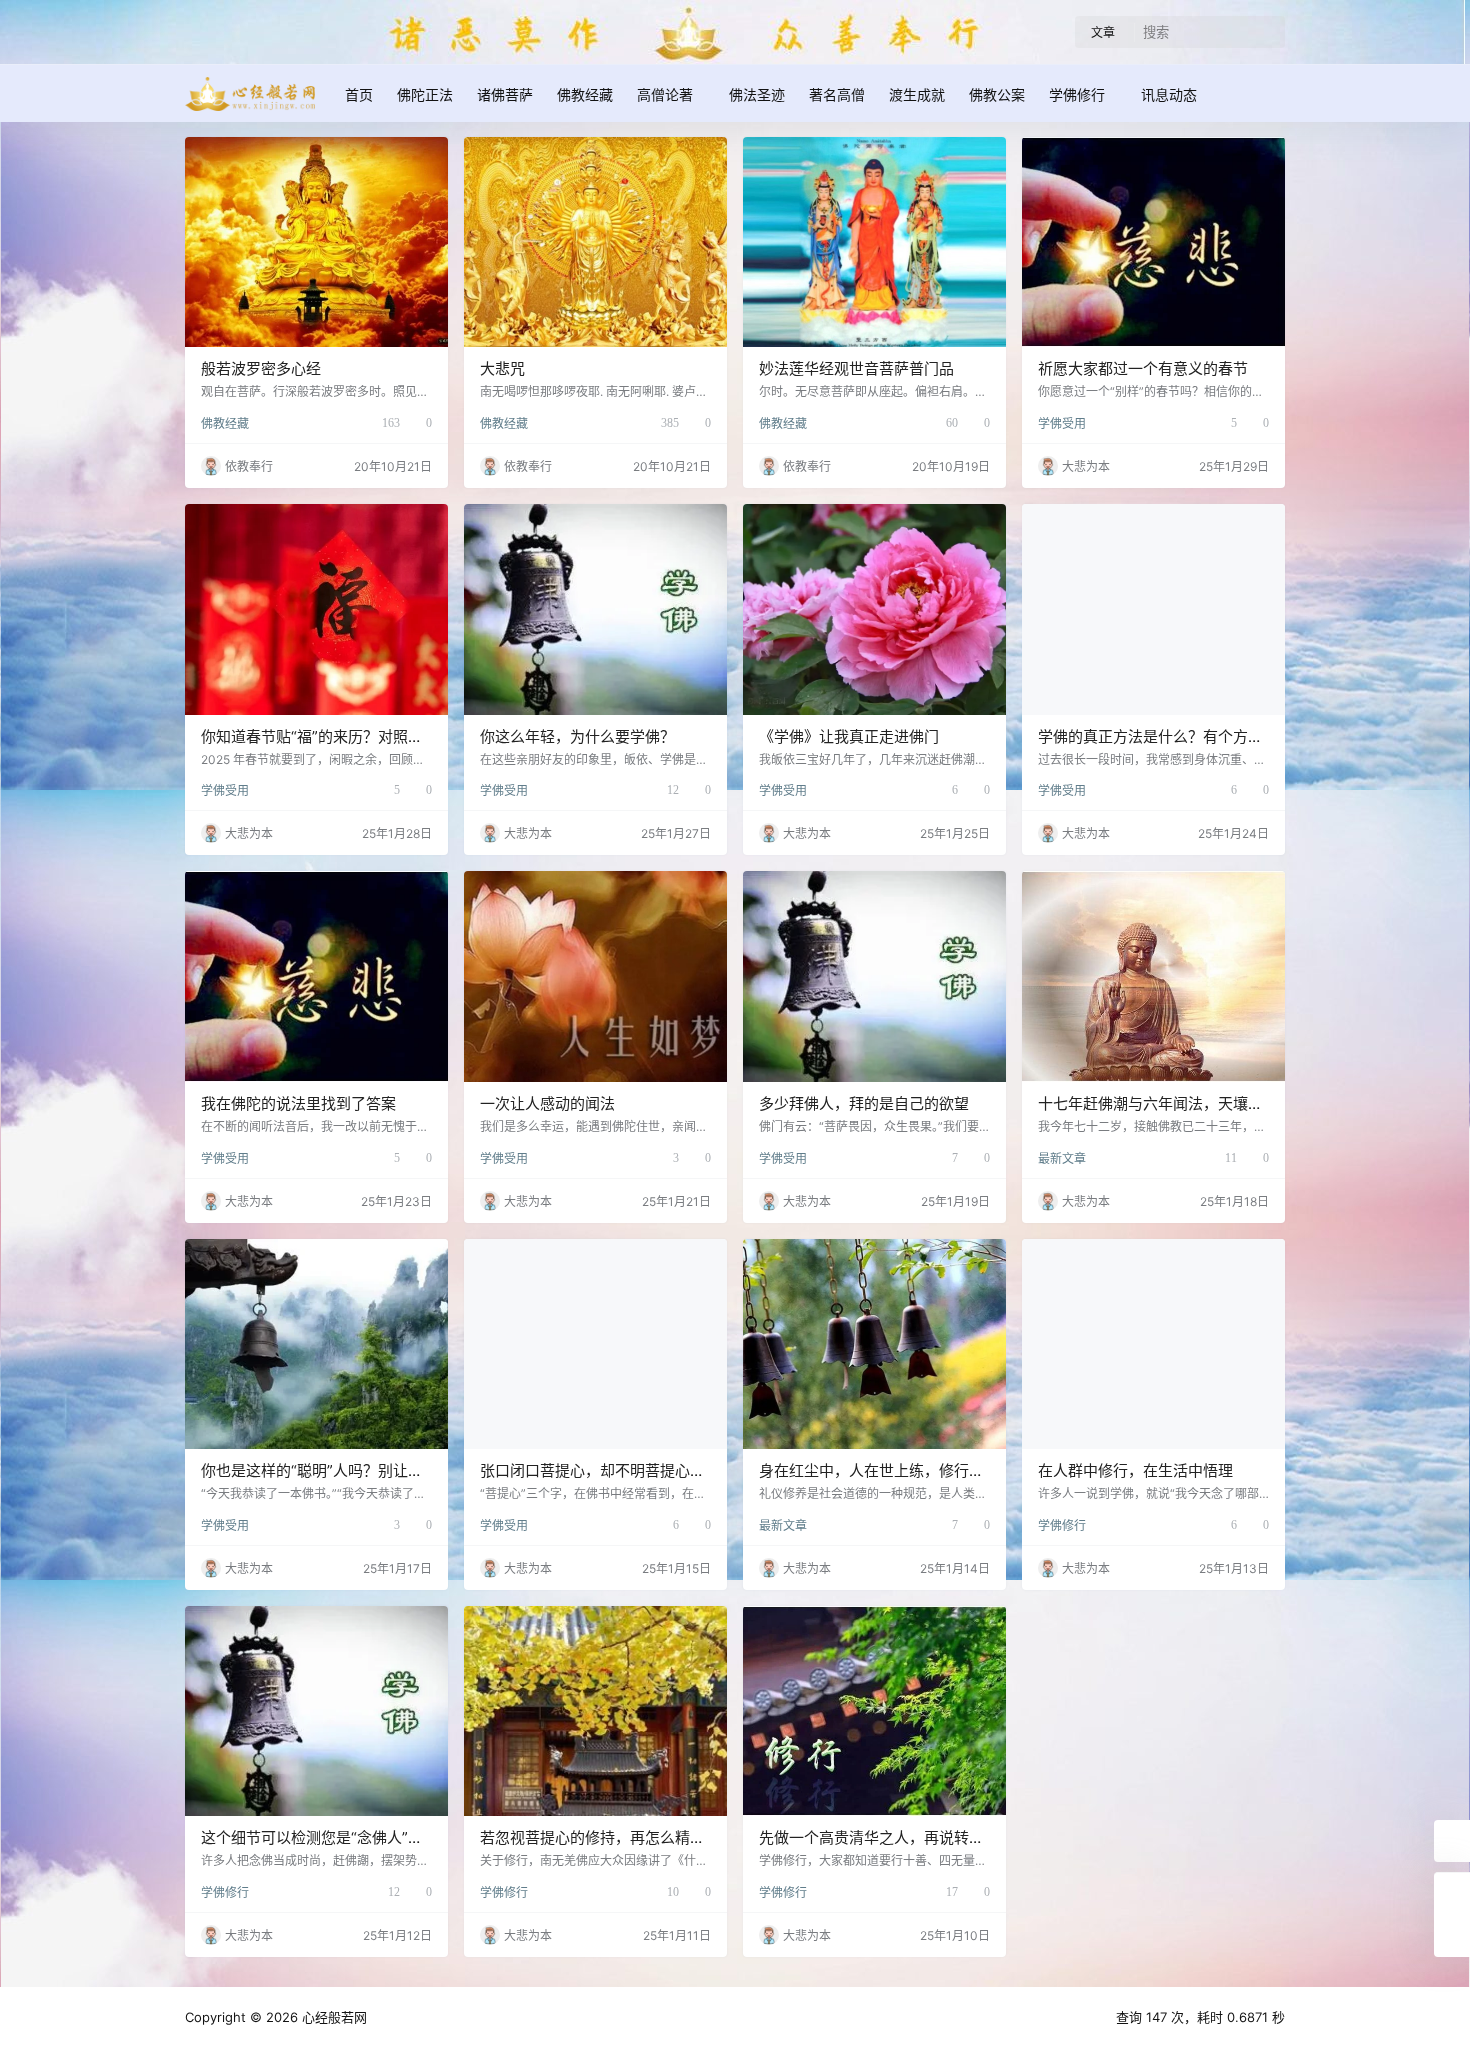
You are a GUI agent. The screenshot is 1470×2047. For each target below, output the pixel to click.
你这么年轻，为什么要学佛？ (577, 736)
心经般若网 (332, 2017)
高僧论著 (665, 94)
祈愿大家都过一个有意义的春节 (1143, 368)
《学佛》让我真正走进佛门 (849, 736)
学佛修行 (1077, 94)
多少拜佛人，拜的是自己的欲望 (864, 1103)
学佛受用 (1062, 423)
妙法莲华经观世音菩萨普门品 (856, 368)
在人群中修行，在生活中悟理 (1135, 1470)
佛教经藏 (225, 423)
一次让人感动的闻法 (547, 1103)
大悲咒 (502, 368)
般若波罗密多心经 (261, 368)
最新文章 (1062, 1158)
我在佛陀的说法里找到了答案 (298, 1103)
